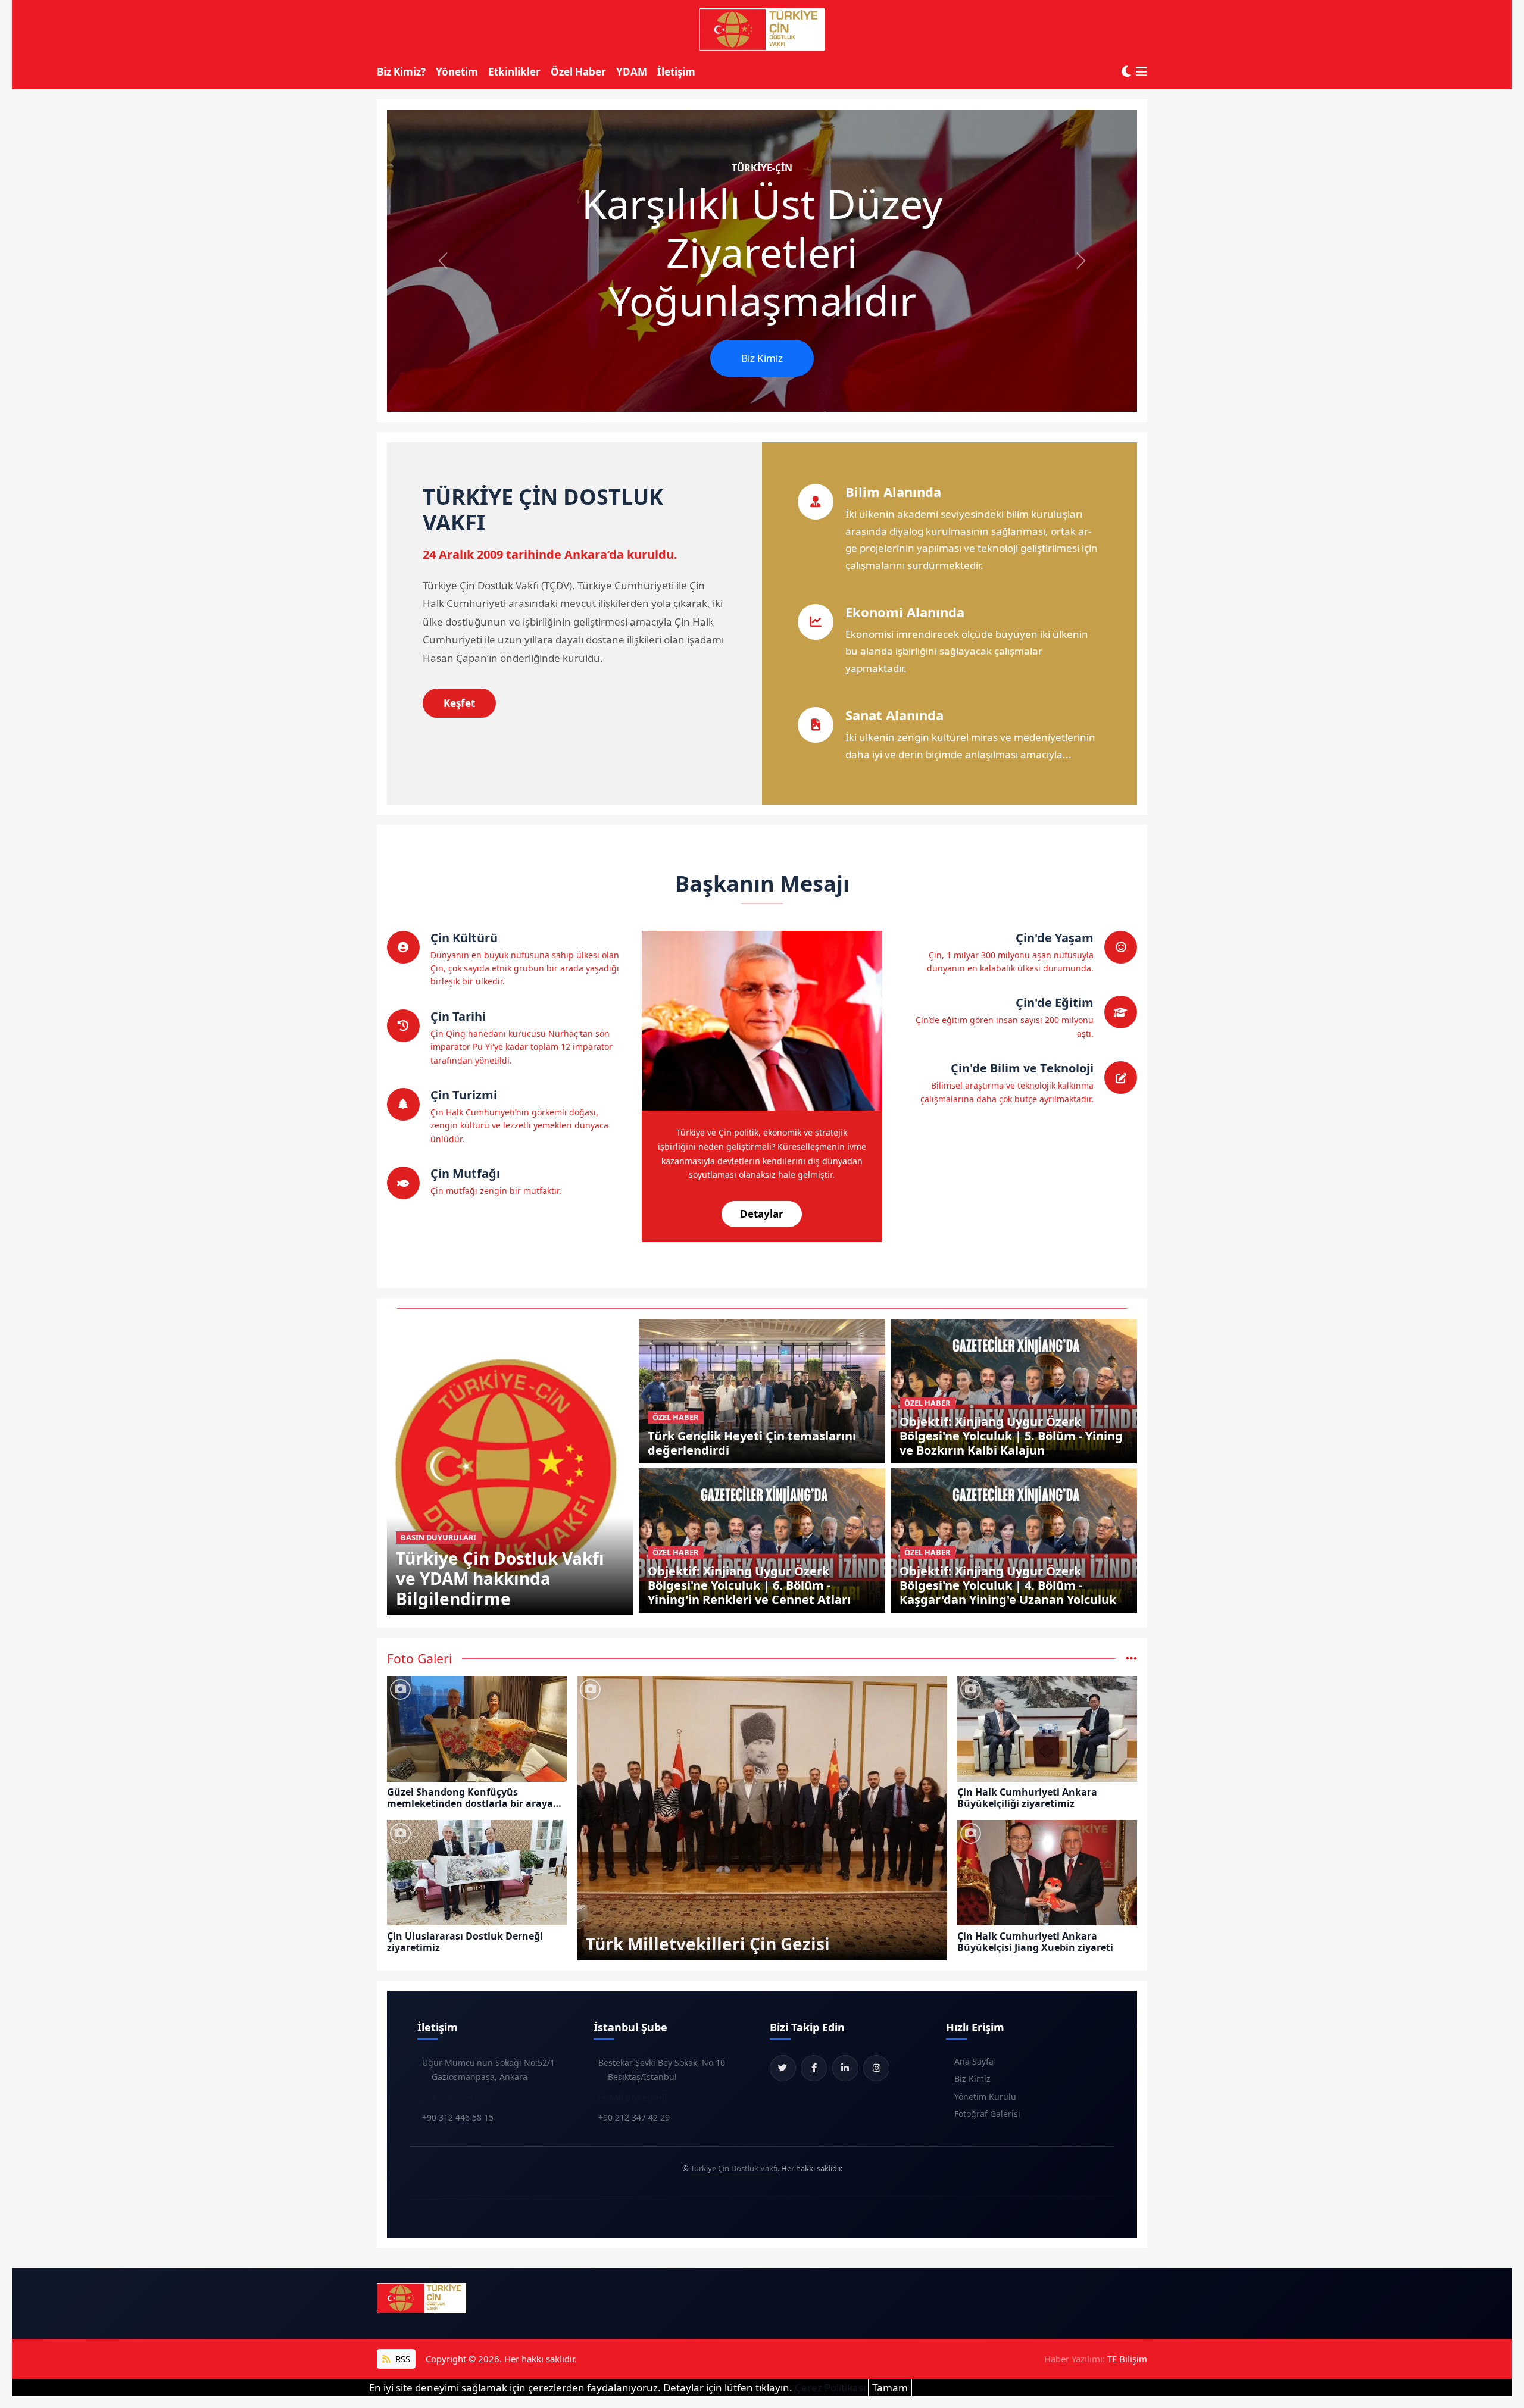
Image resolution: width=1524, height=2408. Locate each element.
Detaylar (762, 1214)
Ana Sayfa (974, 2061)
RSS (402, 2359)
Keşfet (459, 703)
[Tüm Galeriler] (1131, 1658)
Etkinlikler (514, 72)
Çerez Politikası (830, 2387)
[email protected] (457, 2097)
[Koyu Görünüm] (1126, 72)
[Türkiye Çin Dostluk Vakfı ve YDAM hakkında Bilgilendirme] (510, 1466)
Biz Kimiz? (401, 72)
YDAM (632, 72)
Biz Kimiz (762, 358)
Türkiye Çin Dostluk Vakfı (734, 2168)
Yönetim (457, 72)
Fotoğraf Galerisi (987, 2114)
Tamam (890, 2387)
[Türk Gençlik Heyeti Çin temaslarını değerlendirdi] (762, 1390)
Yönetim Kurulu (985, 2096)
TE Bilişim (1127, 2359)
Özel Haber (578, 72)
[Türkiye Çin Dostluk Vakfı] (762, 30)
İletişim (676, 72)
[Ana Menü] (1142, 72)
